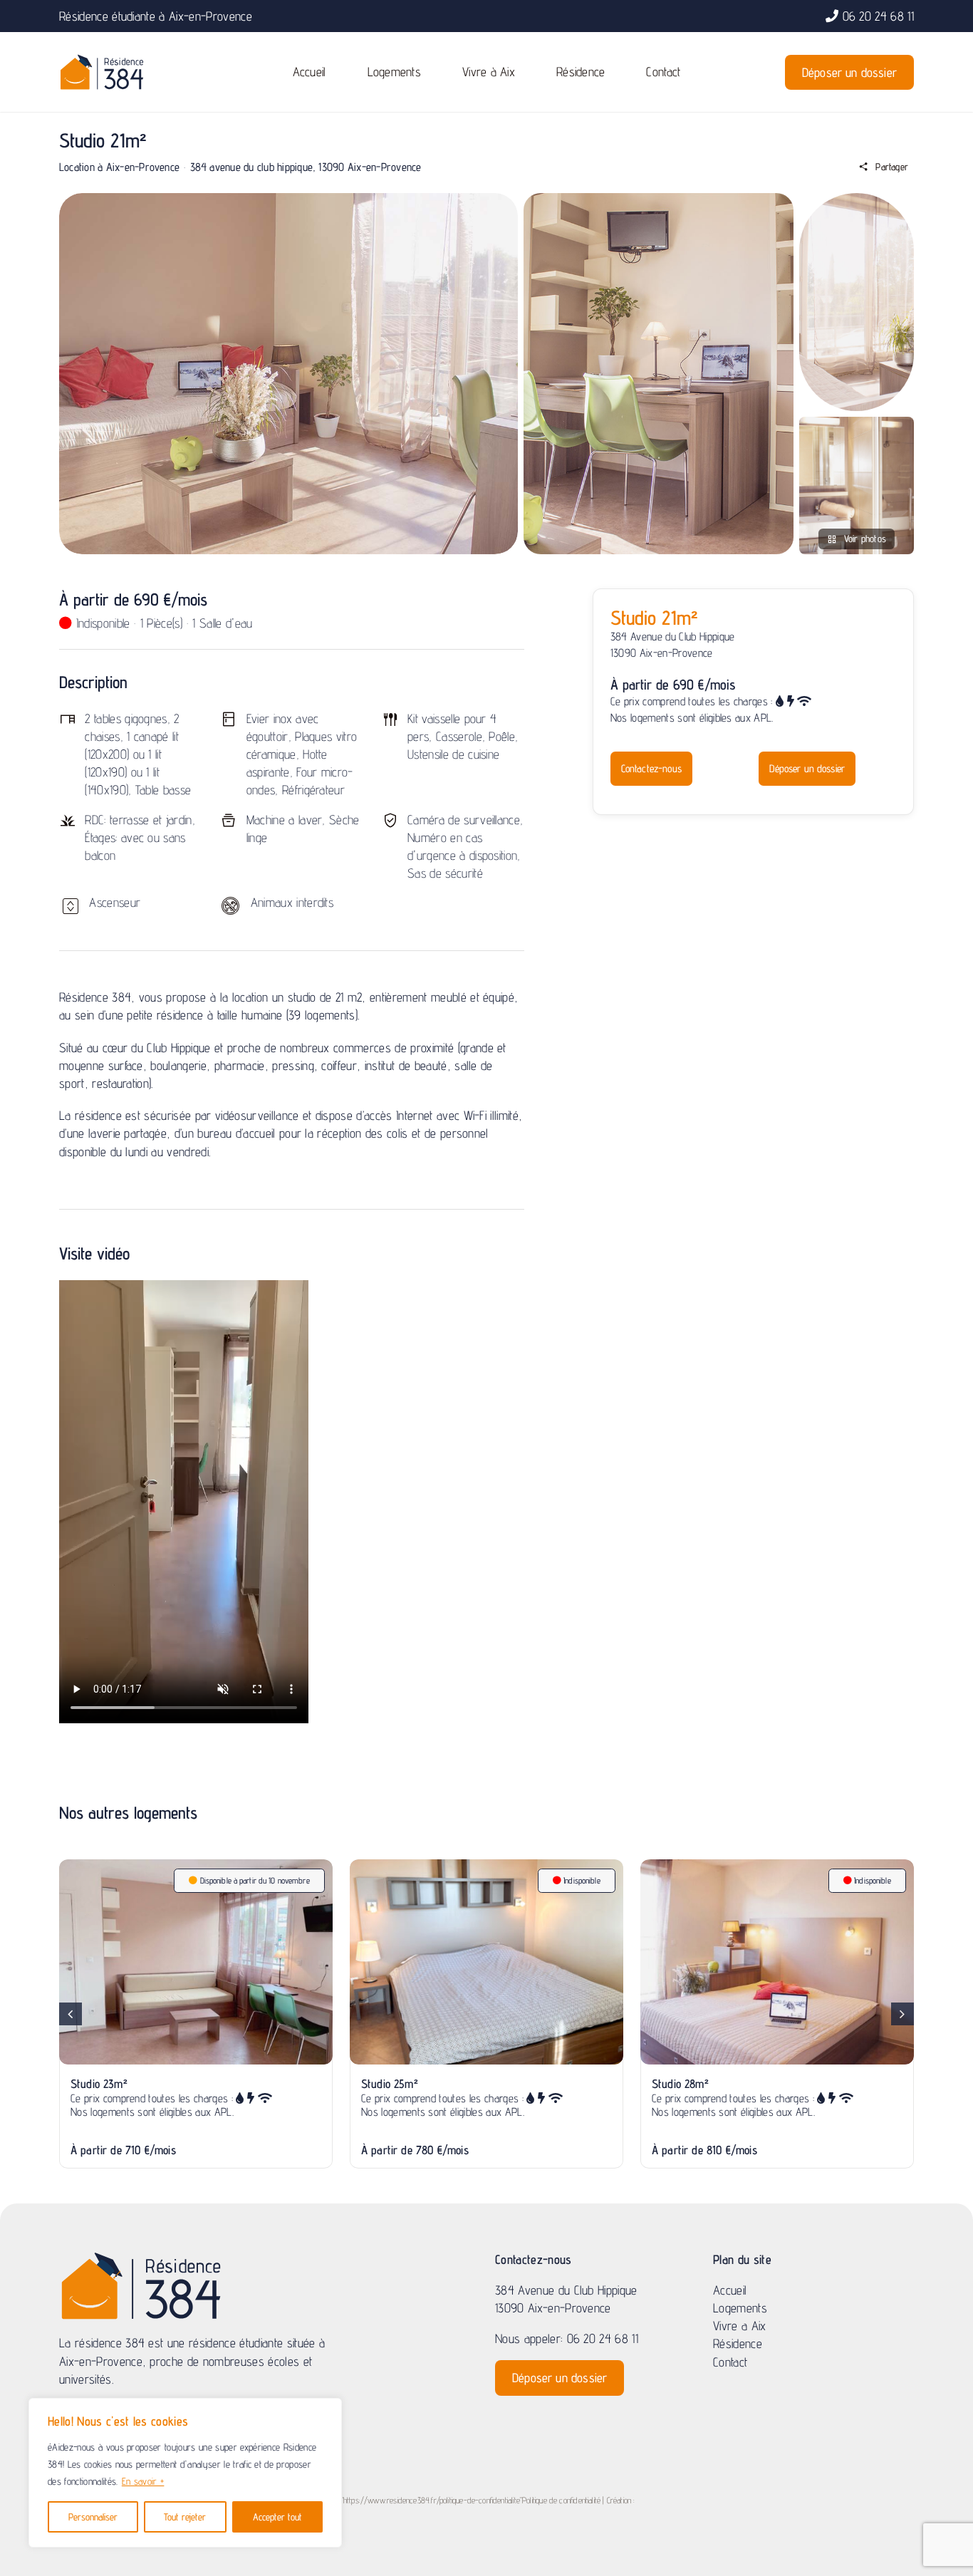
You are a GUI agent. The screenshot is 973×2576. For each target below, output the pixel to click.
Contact (730, 2362)
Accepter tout (277, 2517)
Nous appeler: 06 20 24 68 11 (567, 2338)
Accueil (730, 2290)
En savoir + (143, 2481)
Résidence (738, 2343)
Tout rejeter (185, 2517)
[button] (71, 2014)
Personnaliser (93, 2517)
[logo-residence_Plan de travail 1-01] (102, 59)
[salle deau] (857, 423)
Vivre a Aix (740, 2326)
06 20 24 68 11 (879, 16)
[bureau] (659, 199)
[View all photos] (288, 374)
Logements (740, 2308)
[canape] (857, 199)
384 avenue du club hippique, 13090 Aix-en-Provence (306, 167)
